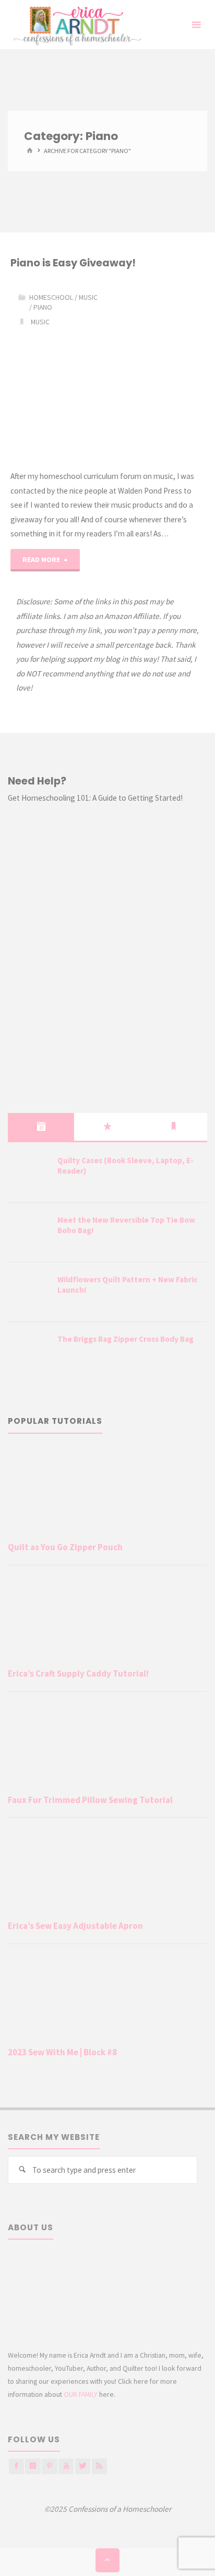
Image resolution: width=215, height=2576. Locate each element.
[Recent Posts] (41, 1127)
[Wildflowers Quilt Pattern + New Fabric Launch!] (29, 1293)
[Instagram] (33, 2466)
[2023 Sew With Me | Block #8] (107, 1998)
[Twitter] (83, 2466)
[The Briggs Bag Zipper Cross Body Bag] (29, 1352)
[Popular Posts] (107, 1127)
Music (88, 297)
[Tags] (174, 1127)
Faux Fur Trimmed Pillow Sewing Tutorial (90, 1800)
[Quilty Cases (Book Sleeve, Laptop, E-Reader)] (29, 1174)
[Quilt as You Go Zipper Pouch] (107, 1492)
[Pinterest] (49, 2466)
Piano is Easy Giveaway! (73, 263)
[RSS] (99, 2466)
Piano (43, 307)
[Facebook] (16, 2466)
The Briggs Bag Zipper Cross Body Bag (126, 1339)
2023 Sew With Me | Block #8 (62, 2052)
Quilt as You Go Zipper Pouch (65, 1547)
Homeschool (51, 297)
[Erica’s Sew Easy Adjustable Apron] (107, 1871)
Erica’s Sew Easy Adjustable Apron (75, 1926)
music (40, 322)
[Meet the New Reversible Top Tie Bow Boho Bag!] (29, 1233)
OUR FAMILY (81, 2394)
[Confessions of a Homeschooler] (75, 25)
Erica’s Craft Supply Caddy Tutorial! (78, 1673)
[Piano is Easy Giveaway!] (156, 370)
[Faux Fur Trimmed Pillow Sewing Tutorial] (107, 1745)
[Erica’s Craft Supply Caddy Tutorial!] (107, 1619)
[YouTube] (66, 2466)
